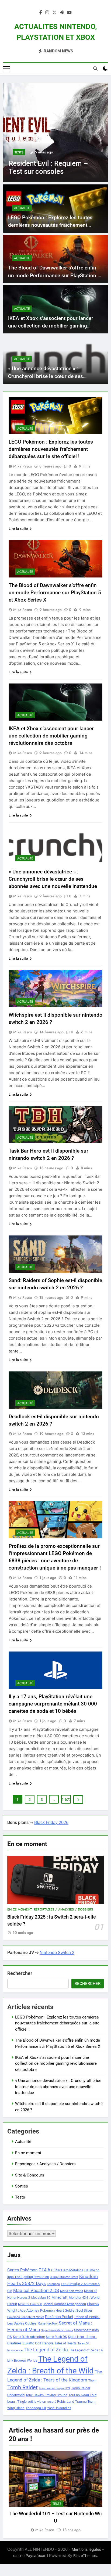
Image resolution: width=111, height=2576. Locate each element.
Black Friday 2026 (51, 1823)
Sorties (22, 2186)
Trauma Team (85, 2402)
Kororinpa (53, 2284)
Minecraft (60, 2297)
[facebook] (41, 13)
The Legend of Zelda (46, 2350)
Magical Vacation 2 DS (36, 2290)
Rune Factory (48, 2323)
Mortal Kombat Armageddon (65, 2304)
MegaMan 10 (41, 2298)
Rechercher (20, 1973)
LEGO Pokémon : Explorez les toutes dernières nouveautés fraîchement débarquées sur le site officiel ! (50, 225)
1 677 (66, 1800)
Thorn (92, 2381)
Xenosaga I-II (36, 2408)
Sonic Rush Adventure (29, 2337)
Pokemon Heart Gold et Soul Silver (66, 2310)
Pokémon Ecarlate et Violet (26, 2317)
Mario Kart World (72, 2291)
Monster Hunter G (30, 2304)
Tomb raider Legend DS (54, 2388)
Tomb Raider (22, 2388)
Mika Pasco (23, 466)
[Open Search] (95, 69)
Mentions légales (86, 2549)
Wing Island (16, 2408)
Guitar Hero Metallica (67, 2270)
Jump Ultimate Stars (64, 2277)
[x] (54, 13)
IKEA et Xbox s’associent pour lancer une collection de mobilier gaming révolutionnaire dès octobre (51, 326)
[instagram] (47, 13)
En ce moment (20, 1909)
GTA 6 (44, 2270)
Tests (19, 152)
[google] (62, 13)
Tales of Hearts (66, 2343)
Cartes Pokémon (22, 2270)
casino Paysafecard (31, 2555)
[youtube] (69, 13)
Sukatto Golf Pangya (38, 2343)
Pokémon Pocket (59, 2317)
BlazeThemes (85, 2555)
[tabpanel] (55, 2492)
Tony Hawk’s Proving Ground (46, 2395)
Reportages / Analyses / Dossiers (63, 1909)
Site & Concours (30, 2175)
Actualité (22, 208)
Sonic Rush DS (56, 2337)
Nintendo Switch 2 (57, 1953)
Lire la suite (18, 528)
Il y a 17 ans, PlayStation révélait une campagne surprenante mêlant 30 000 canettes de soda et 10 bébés (53, 1704)
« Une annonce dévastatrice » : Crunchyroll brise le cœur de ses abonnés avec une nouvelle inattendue (52, 376)
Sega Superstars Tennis (57, 2330)
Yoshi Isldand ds (59, 2408)
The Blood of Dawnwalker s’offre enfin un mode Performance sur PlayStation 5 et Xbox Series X (54, 275)
